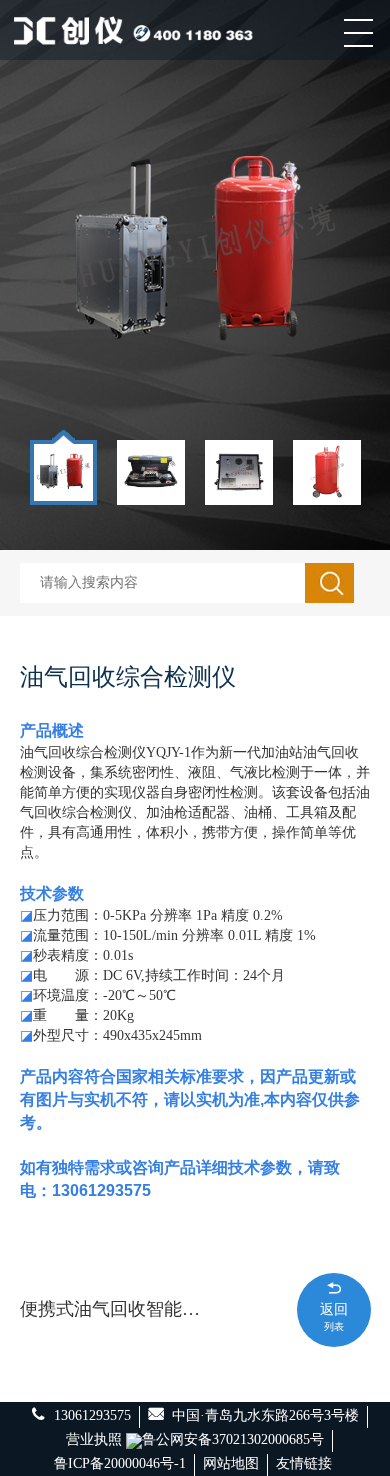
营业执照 (94, 1439)
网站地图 (231, 1463)
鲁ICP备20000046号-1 (120, 1463)
